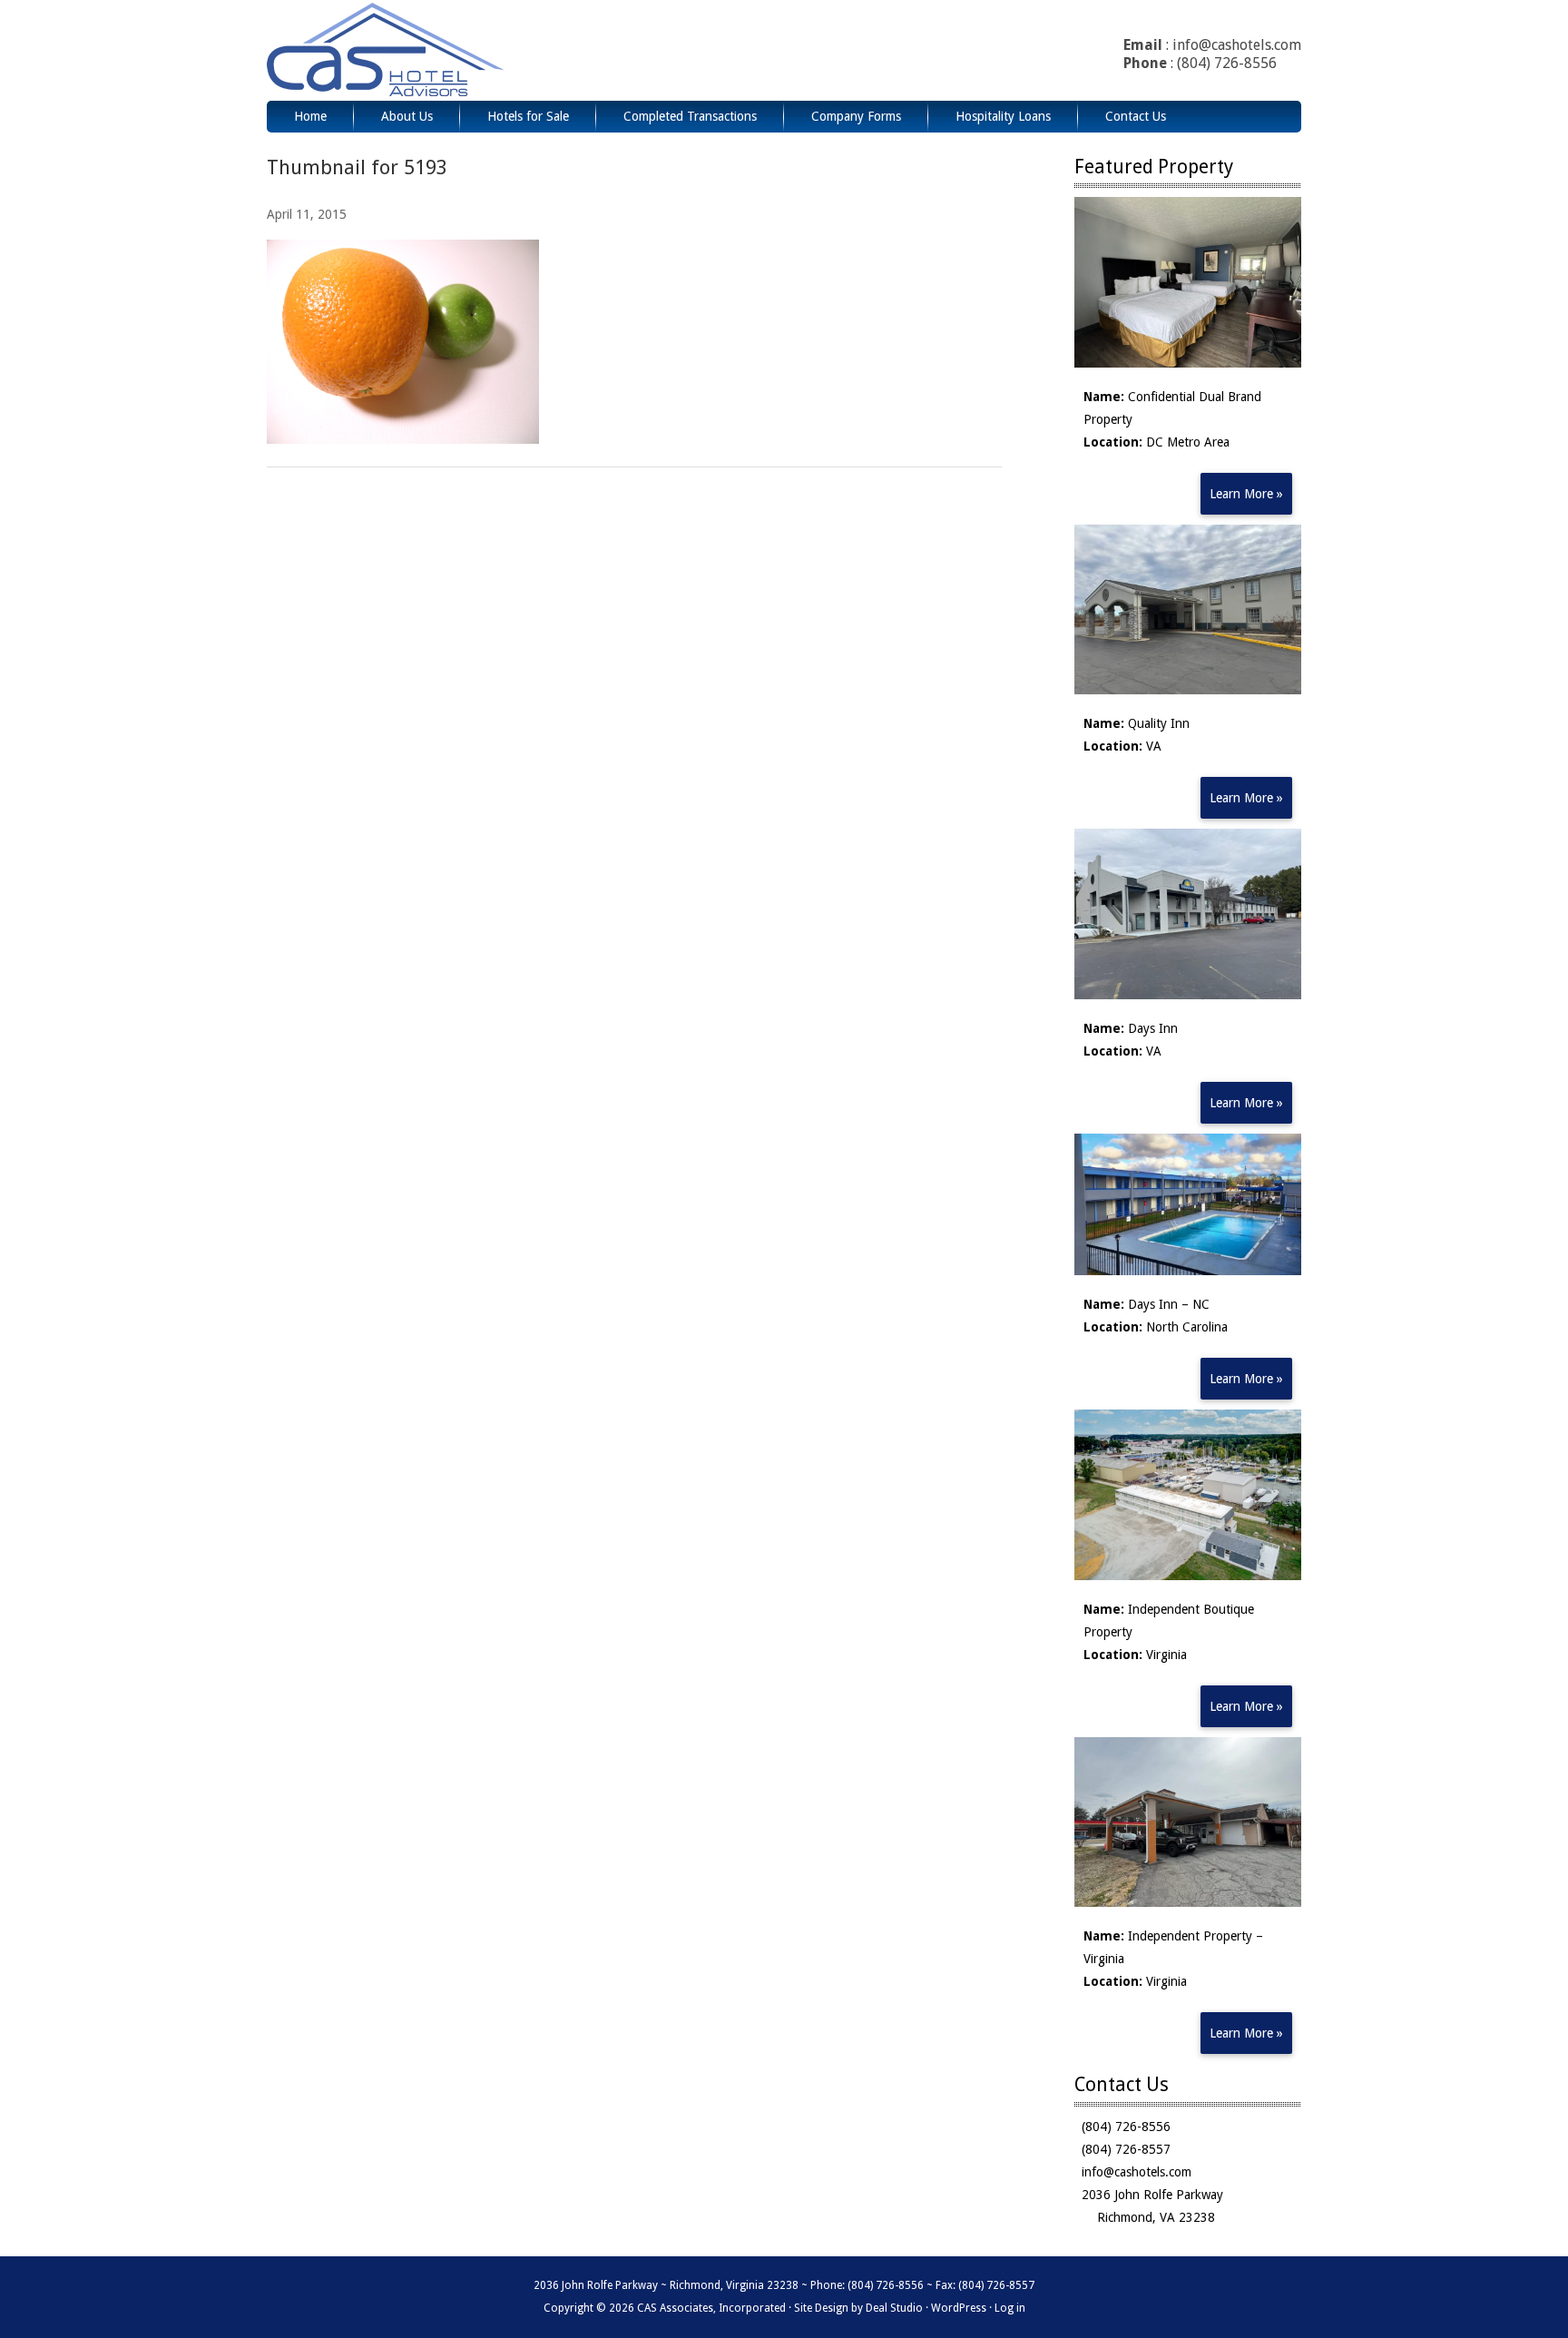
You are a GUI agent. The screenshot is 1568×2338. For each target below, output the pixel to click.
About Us (407, 116)
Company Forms (856, 116)
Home (310, 116)
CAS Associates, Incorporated (433, 50)
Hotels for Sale (528, 116)
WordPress (959, 2308)
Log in (1010, 2308)
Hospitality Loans (1003, 116)
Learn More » (1246, 494)
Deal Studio (894, 2308)
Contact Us (1136, 116)
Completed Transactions (690, 116)
